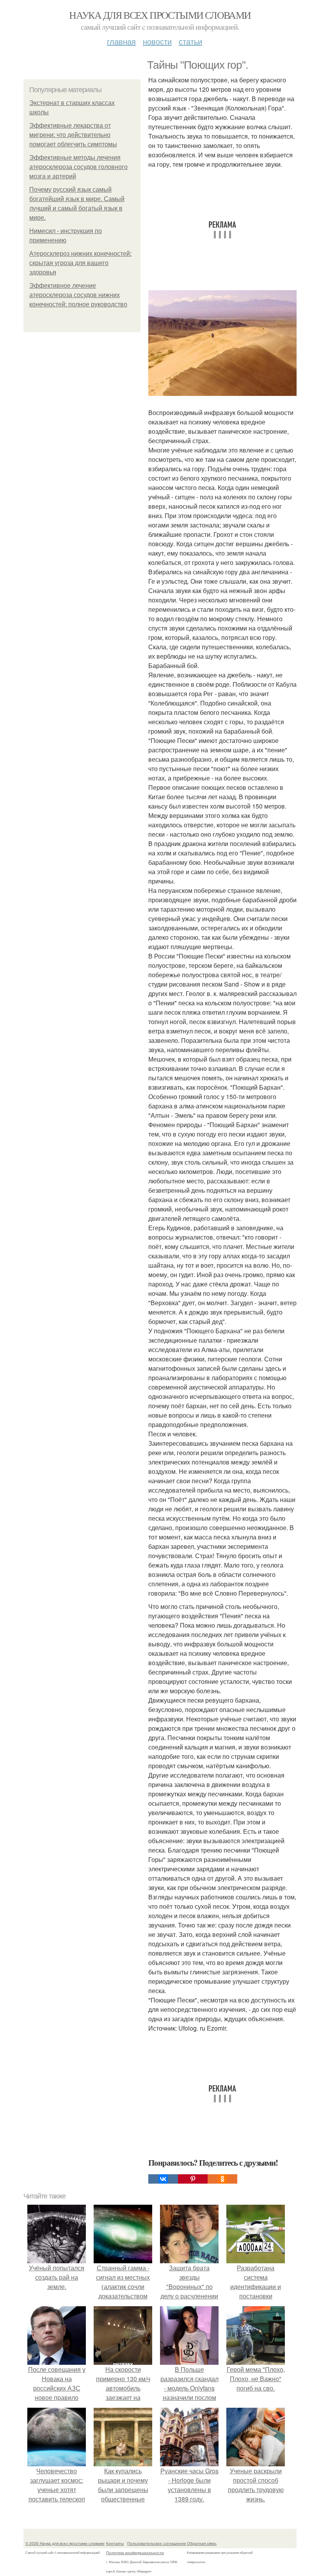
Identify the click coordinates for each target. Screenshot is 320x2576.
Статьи (190, 41)
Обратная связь (202, 2543)
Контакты (115, 2543)
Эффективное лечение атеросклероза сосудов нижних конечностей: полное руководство (78, 295)
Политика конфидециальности (135, 2553)
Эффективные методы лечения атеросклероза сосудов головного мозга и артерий (78, 167)
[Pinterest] (193, 2179)
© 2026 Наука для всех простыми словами (65, 2543)
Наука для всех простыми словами (160, 15)
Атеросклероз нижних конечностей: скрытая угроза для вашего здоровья (80, 263)
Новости (157, 41)
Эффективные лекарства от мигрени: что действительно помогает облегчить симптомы (73, 135)
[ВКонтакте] (163, 2179)
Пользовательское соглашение (157, 2543)
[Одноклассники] (222, 2179)
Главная (121, 41)
